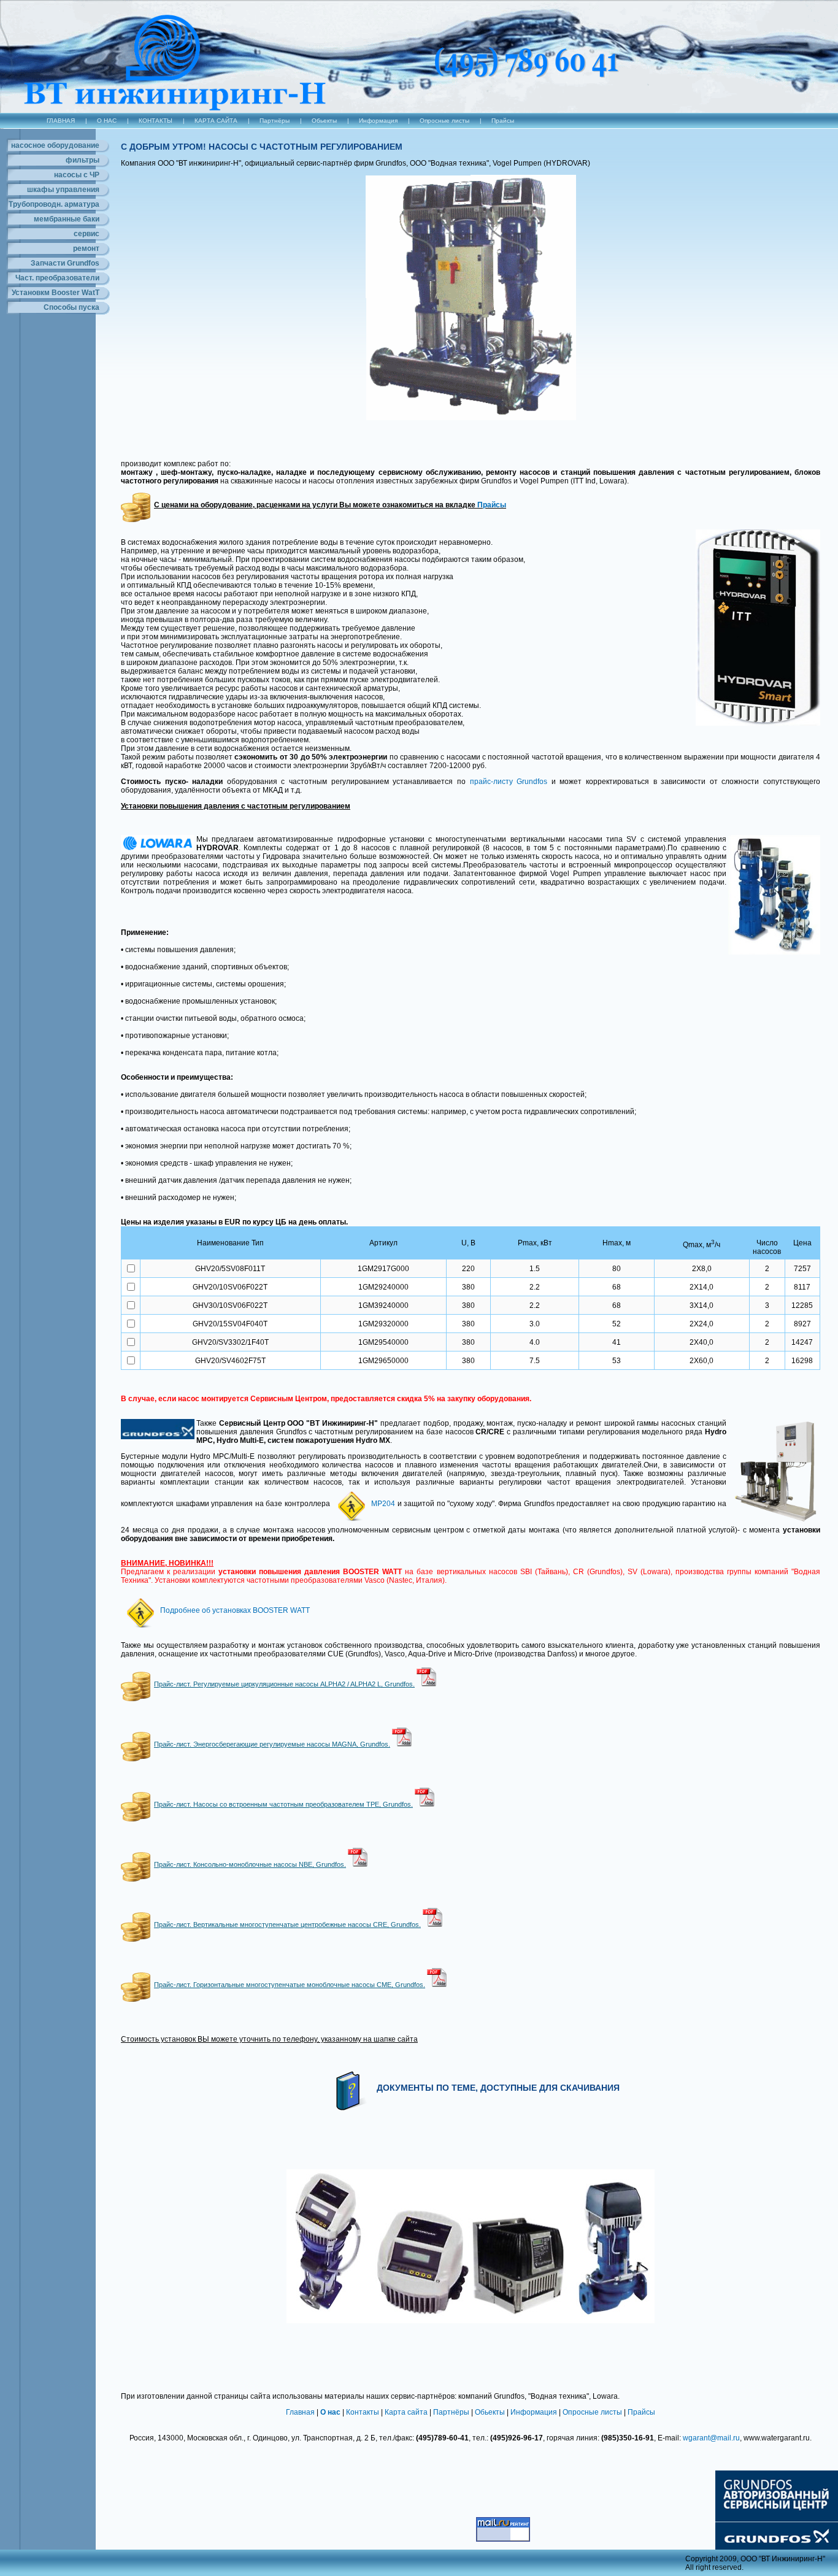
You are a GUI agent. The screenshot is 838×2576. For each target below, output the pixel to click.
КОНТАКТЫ (156, 121)
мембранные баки (67, 219)
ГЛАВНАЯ (61, 121)
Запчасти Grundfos (65, 263)
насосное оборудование (55, 145)
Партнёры (275, 121)
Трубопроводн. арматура (54, 204)
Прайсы (503, 121)
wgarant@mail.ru (711, 2438)
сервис (86, 234)
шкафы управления (63, 190)
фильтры (83, 160)
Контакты (363, 2412)
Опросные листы (444, 121)
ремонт (86, 248)
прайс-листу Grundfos (509, 782)
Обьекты (324, 121)
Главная (300, 2412)
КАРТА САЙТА (216, 121)
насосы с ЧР (77, 175)
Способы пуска (71, 307)
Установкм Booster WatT (56, 293)
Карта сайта (406, 2412)
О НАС (107, 121)
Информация (378, 121)
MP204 (383, 1504)
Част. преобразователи (57, 278)
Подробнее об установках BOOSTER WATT (235, 1610)
